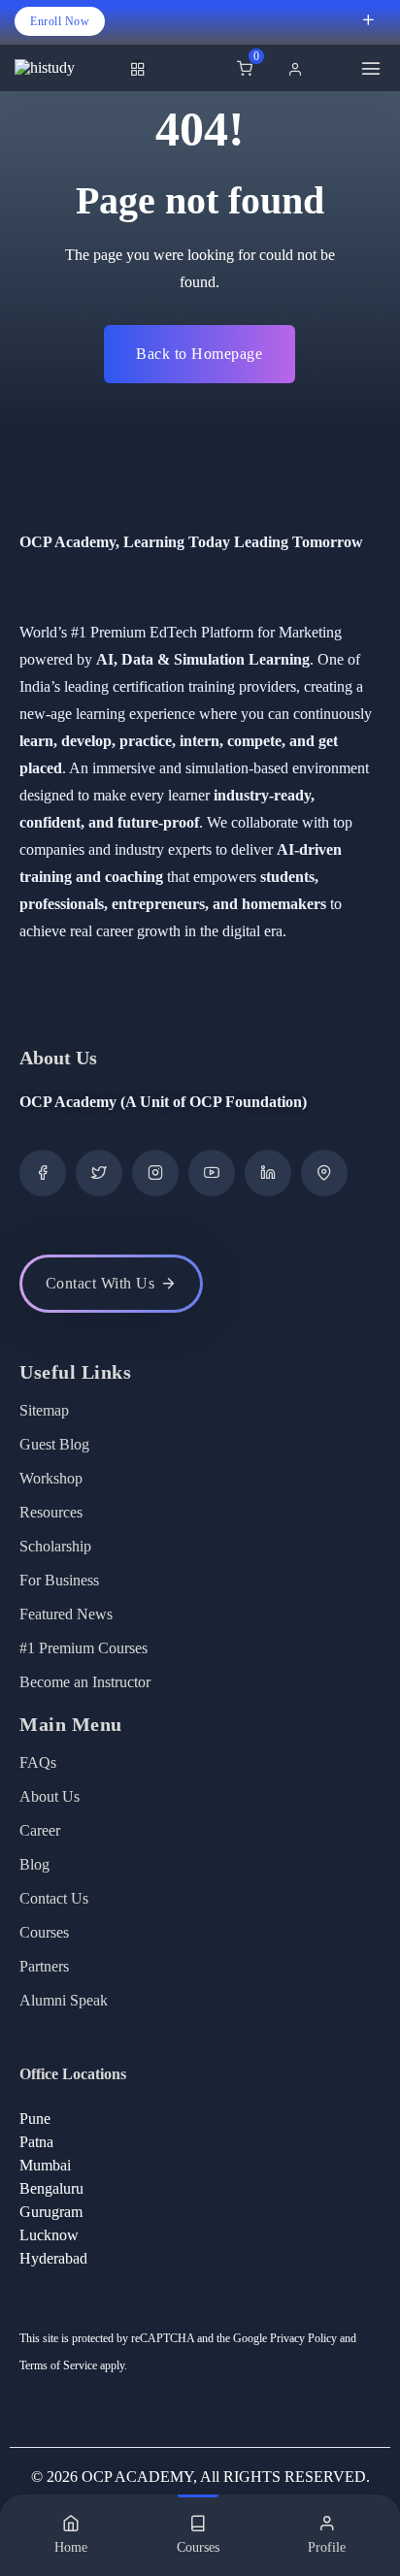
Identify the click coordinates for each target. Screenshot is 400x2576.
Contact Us (54, 1898)
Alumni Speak (64, 2000)
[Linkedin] (268, 1173)
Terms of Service (58, 2365)
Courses (44, 1932)
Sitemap (44, 1410)
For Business (59, 1580)
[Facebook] (43, 1173)
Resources (51, 1512)
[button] (300, 69)
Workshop (51, 1478)
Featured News (66, 1614)
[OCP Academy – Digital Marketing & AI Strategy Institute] (67, 68)
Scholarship (55, 1546)
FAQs (38, 1762)
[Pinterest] (324, 1173)
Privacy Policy (303, 2338)
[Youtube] (212, 1173)
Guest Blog (54, 1444)
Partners (44, 1966)
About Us (50, 1796)
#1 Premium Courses (83, 1648)
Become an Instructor (85, 1682)
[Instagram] (155, 1173)
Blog (34, 1864)
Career (40, 1830)
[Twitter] (99, 1173)
